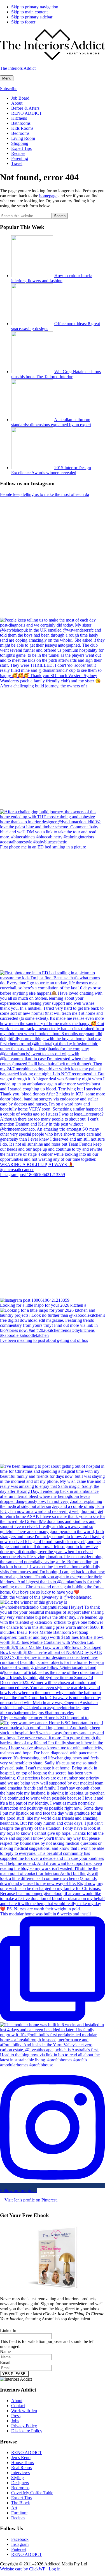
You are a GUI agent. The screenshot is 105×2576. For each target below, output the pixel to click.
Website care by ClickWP (23, 2569)
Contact (18, 2406)
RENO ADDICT (27, 2453)
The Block (21, 2503)
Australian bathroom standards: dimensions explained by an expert (51, 422)
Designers (20, 2483)
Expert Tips (21, 2498)
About (17, 2401)
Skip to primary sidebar (32, 17)
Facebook (20, 2539)
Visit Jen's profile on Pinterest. (31, 2200)
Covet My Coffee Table (32, 2493)
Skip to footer (23, 22)
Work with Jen (24, 2411)
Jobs (15, 2421)
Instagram (20, 2544)
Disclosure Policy (27, 2431)
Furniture (19, 2513)
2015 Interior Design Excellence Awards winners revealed (51, 470)
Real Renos (21, 2468)
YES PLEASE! (14, 2374)
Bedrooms (20, 2488)
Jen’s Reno (21, 2458)
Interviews (20, 2473)
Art (14, 2508)
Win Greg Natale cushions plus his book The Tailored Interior (56, 374)
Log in (55, 2569)
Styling (17, 2478)
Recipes (18, 2518)
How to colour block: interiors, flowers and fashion (52, 278)
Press (16, 2416)
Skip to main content (29, 12)
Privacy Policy (24, 2426)
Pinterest (19, 2549)
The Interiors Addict (18, 68)
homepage (48, 196)
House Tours (23, 2463)
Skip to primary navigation (35, 7)
